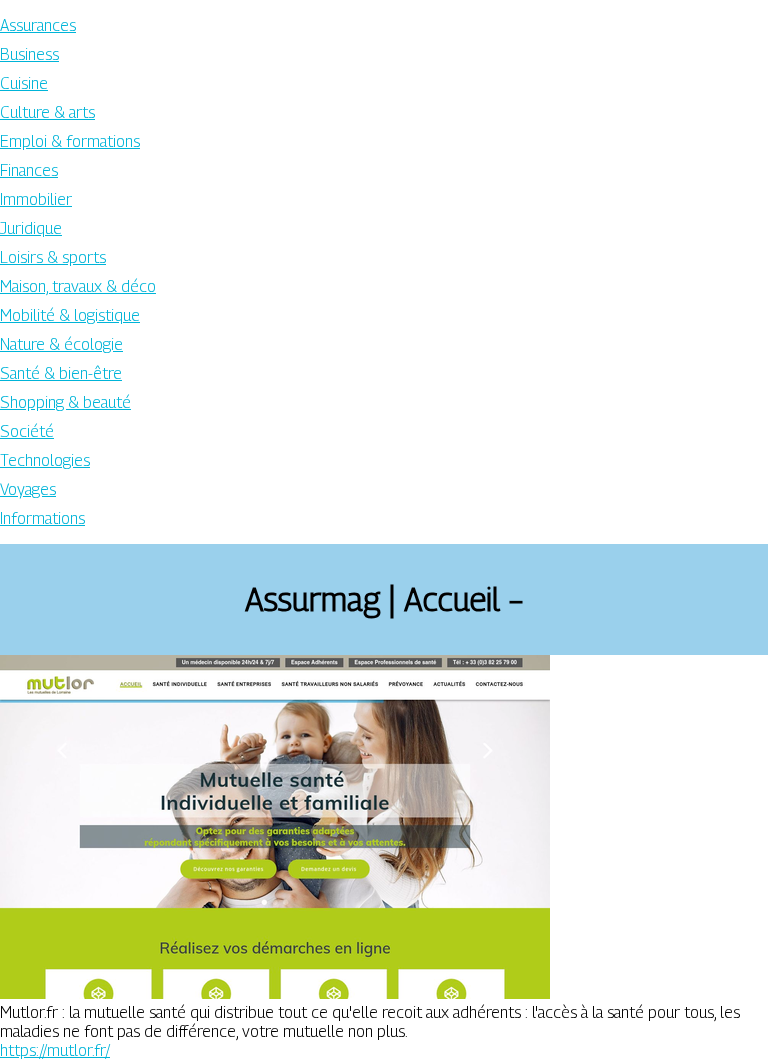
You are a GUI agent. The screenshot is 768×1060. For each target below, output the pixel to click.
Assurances (38, 25)
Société (27, 431)
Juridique (31, 228)
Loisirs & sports (53, 257)
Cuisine (24, 83)
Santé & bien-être (61, 373)
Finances (29, 170)
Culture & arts (47, 112)
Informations (42, 518)
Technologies (45, 460)
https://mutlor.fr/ (55, 1050)
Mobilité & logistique (70, 315)
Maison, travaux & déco (78, 286)
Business (29, 54)
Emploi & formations (70, 141)
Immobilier (36, 199)
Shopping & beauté (65, 402)
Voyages (28, 489)
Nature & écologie (61, 344)
